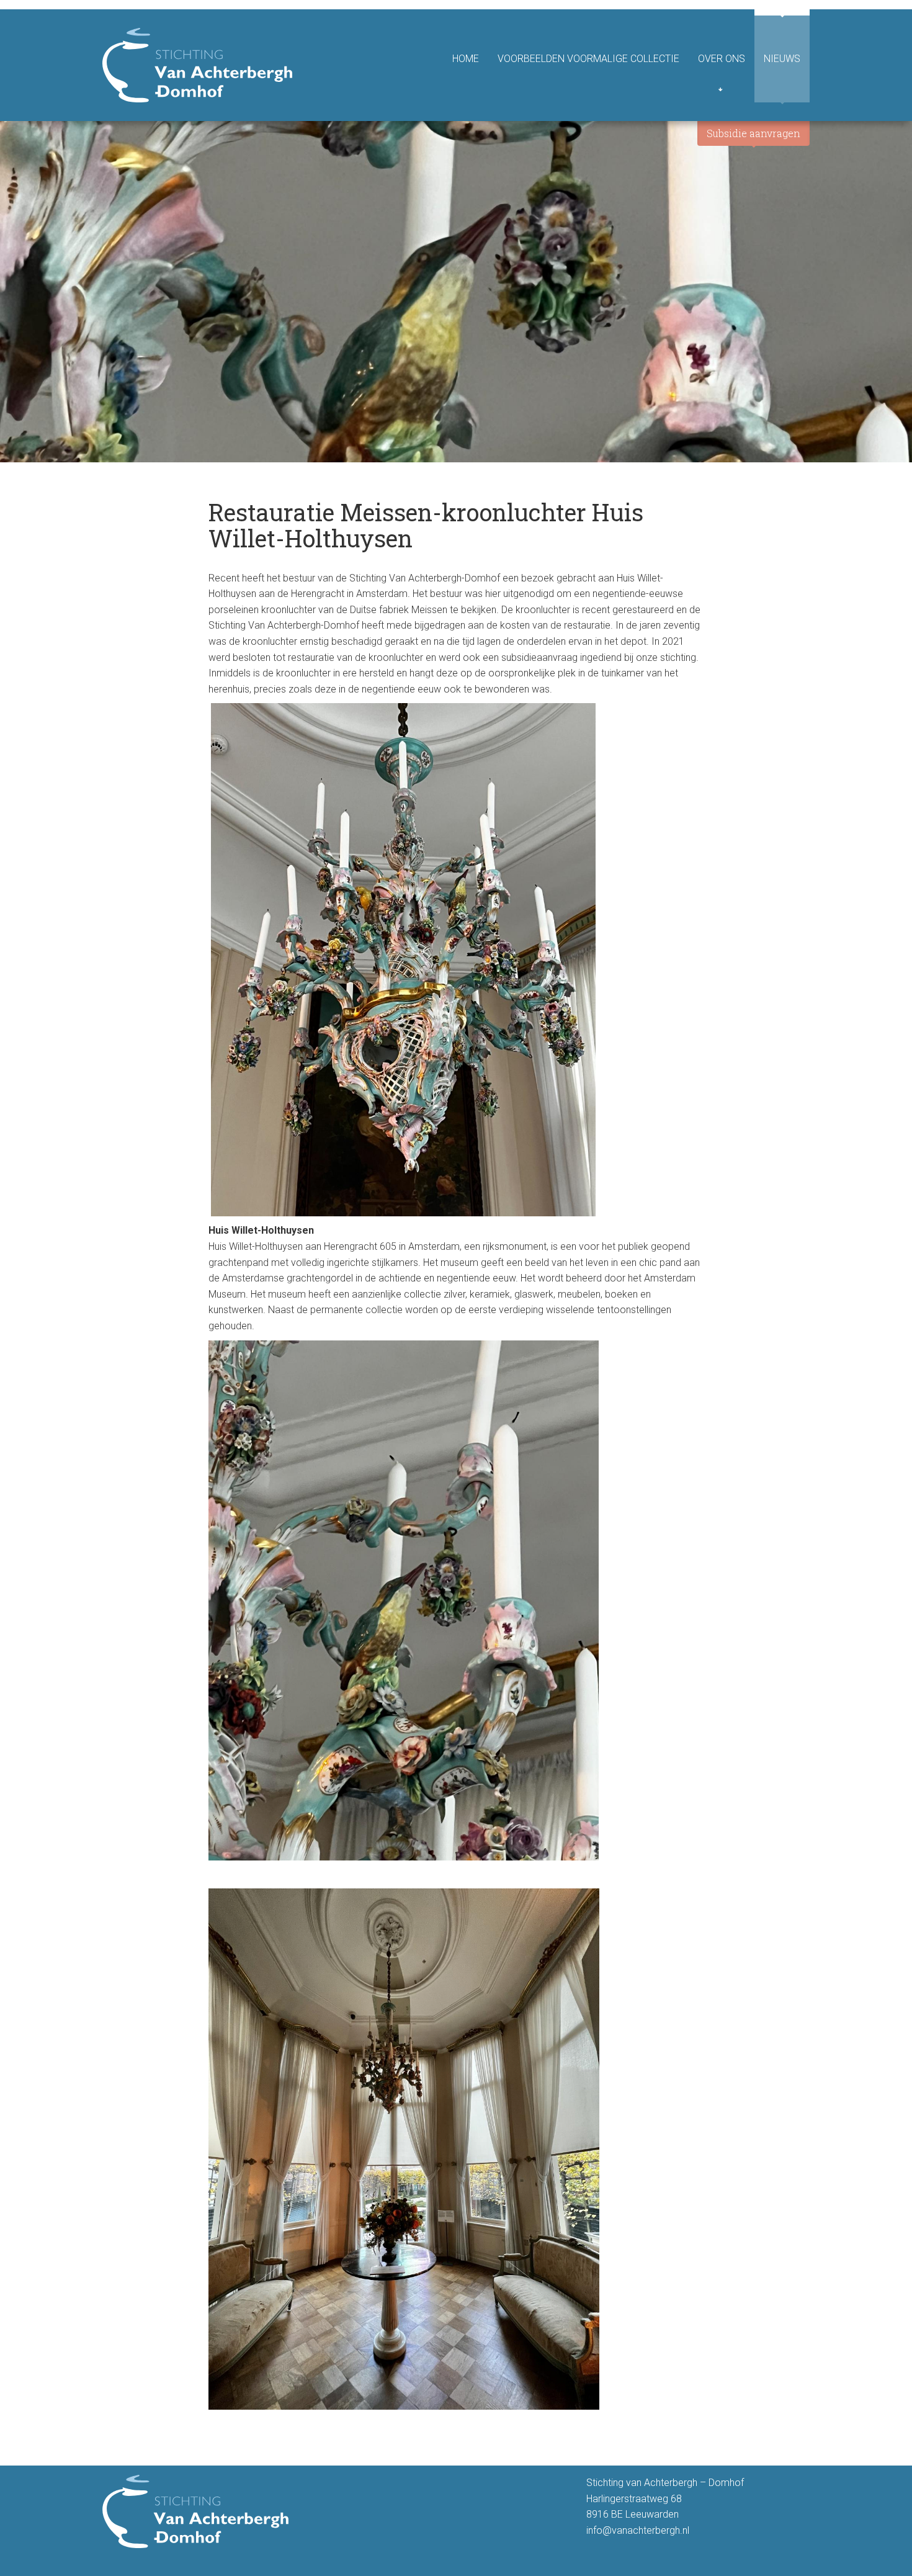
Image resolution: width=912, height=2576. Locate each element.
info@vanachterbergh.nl (638, 2530)
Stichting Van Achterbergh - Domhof (197, 65)
